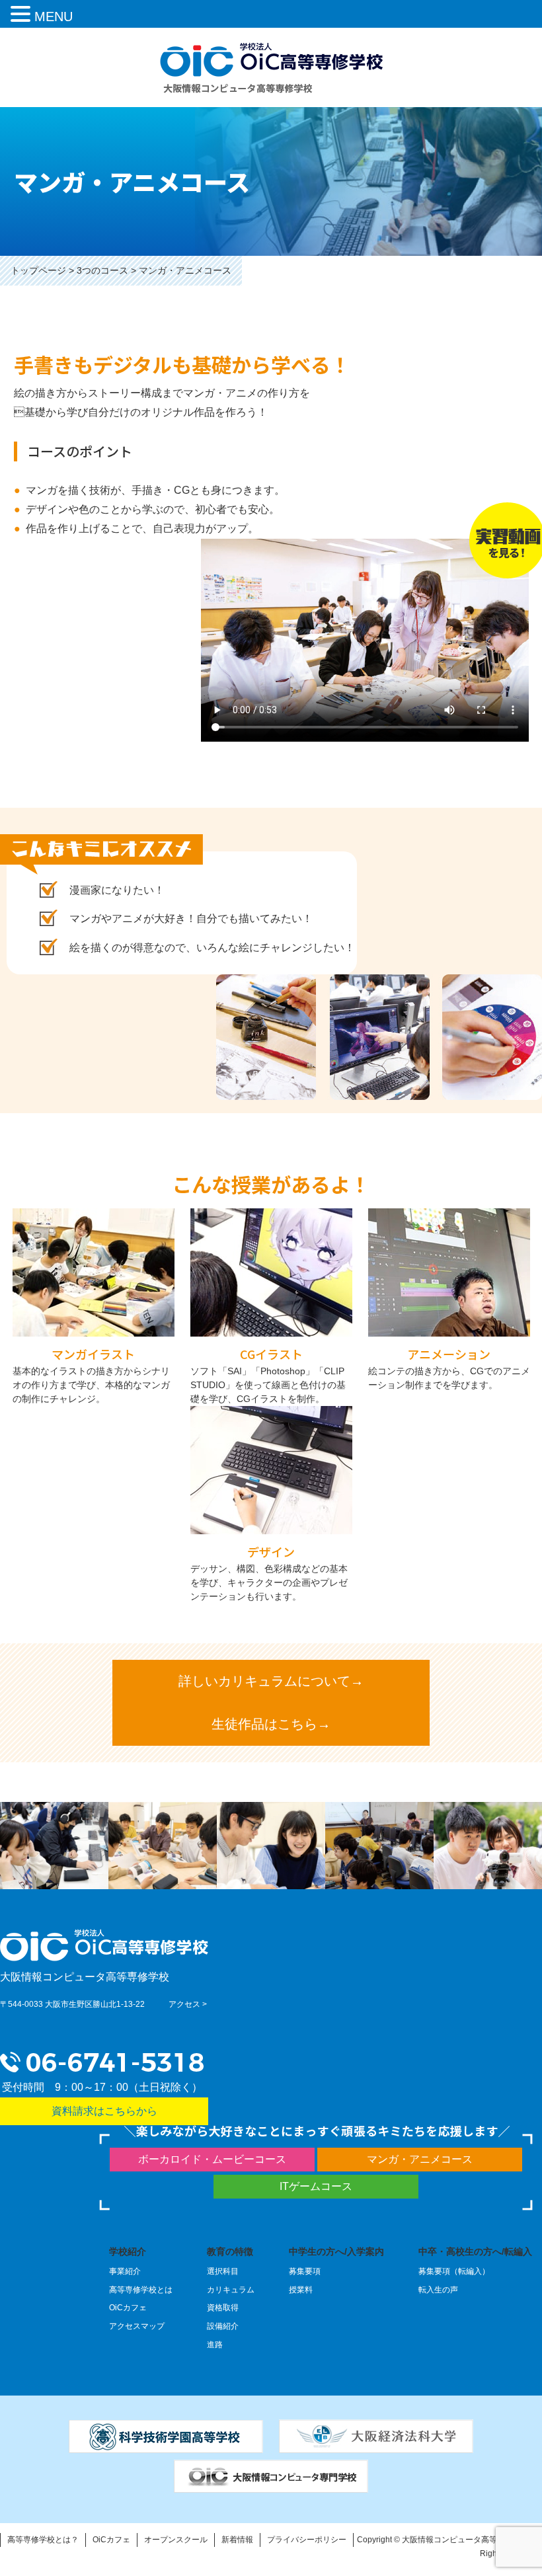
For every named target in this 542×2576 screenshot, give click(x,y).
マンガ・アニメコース (420, 2159)
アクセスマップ (137, 2326)
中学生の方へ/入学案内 (336, 2251)
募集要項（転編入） (454, 2271)
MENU (54, 17)
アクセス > (188, 2004)
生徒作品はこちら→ (271, 1724)
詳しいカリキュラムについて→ (271, 1681)
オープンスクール (176, 2540)
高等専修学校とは (141, 2290)
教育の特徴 (230, 2251)
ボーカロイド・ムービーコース (212, 2159)
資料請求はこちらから (104, 2111)
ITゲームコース (316, 2186)
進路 (215, 2345)
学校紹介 (128, 2251)
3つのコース (102, 270)
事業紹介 (125, 2271)
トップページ (38, 270)
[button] (22, 16)
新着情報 (237, 2540)
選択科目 (223, 2271)
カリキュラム (231, 2290)
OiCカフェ (128, 2308)
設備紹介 (223, 2326)
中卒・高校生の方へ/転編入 (475, 2251)
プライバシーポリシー (307, 2540)
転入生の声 (438, 2290)
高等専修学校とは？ (43, 2540)
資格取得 (223, 2308)
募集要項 (305, 2271)
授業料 (301, 2290)
